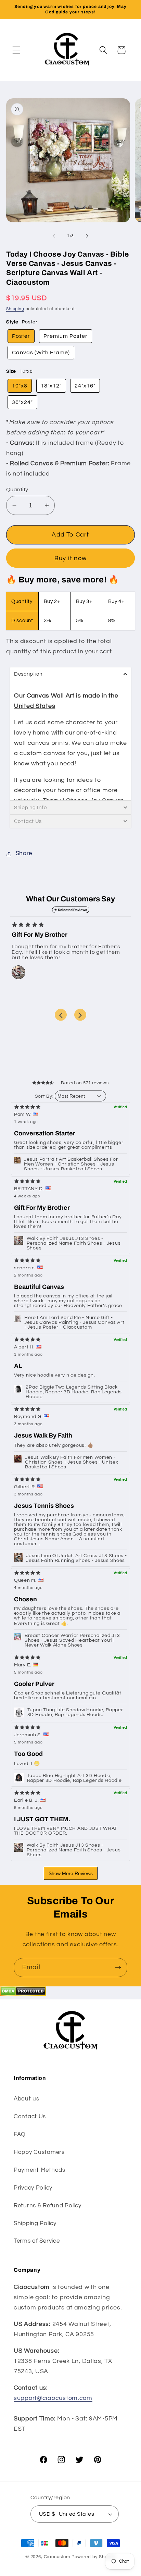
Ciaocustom (57, 2557)
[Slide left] (54, 236)
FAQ (20, 2134)
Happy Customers (39, 2152)
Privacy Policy (33, 2188)
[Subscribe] (118, 1968)
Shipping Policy (35, 2223)
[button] (17, 50)
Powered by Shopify (94, 2557)
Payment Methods (40, 2170)
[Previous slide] (61, 1015)
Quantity (17, 490)
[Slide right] (87, 236)
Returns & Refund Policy (48, 2206)
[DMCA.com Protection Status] (23, 1994)
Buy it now (70, 558)
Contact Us (30, 2117)
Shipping (15, 309)
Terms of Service (37, 2241)
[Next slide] (80, 1015)
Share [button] (24, 853)
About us (27, 2099)
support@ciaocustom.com (53, 2398)
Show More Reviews (71, 1873)
